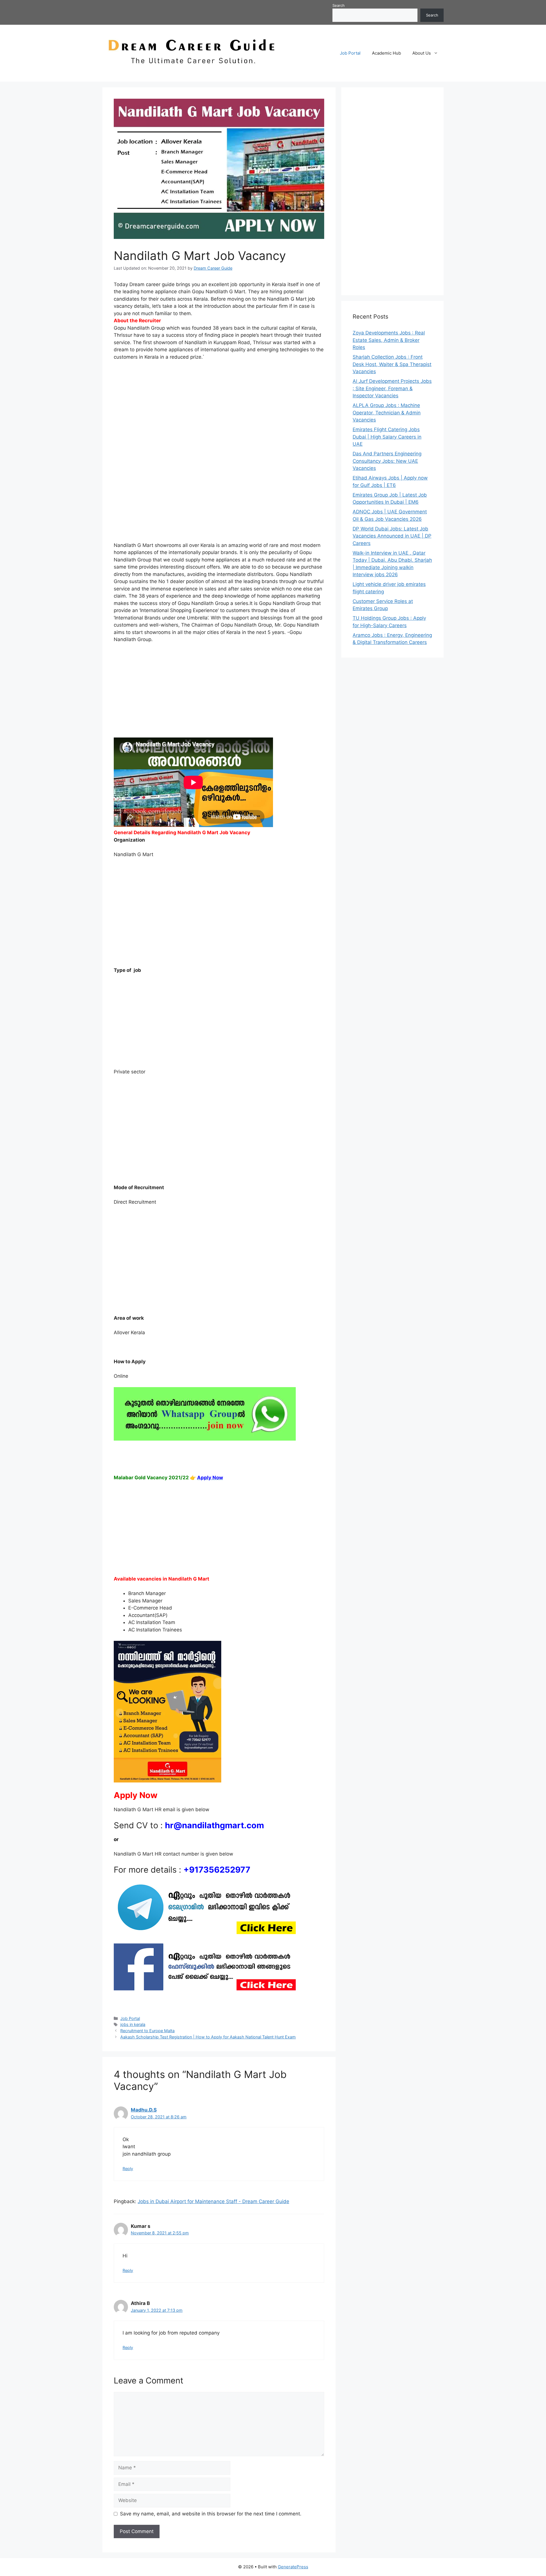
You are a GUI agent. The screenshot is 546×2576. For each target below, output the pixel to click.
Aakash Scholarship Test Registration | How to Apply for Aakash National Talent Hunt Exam (208, 2037)
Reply (128, 2169)
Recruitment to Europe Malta (147, 2031)
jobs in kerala (133, 2024)
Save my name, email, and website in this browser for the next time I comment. (211, 2514)
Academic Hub (386, 53)
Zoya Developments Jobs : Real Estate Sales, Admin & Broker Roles (389, 340)
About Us (422, 53)
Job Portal (350, 53)
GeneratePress (293, 2567)
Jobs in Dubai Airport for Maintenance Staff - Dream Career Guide (213, 2201)
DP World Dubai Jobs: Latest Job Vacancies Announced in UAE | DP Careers (392, 536)
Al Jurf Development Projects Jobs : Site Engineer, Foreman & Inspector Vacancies (392, 388)
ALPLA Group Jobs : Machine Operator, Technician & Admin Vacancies (387, 413)
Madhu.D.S (144, 2110)
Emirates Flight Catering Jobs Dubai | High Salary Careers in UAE (387, 437)
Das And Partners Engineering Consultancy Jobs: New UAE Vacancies (387, 461)
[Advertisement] (219, 408)
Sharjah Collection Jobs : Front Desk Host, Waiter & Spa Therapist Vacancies (392, 364)
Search (339, 5)
